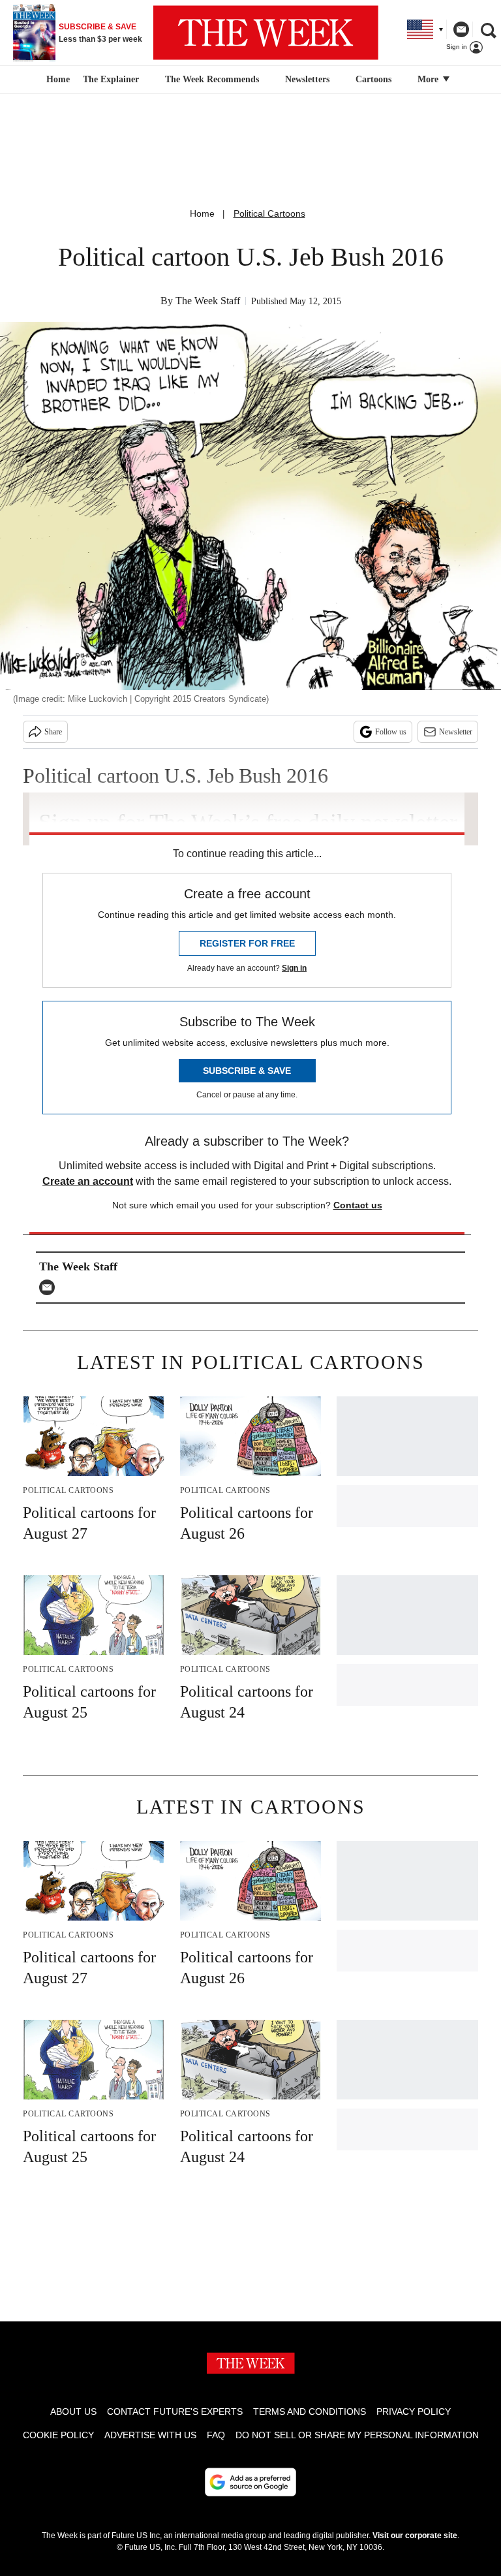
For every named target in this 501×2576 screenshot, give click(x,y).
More (429, 79)
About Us (73, 2411)
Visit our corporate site (415, 2536)
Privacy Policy (414, 2411)
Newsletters (307, 79)
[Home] (56, 80)
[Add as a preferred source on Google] (250, 2482)
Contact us (358, 1205)
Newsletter (456, 732)
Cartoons (373, 79)
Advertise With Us (150, 2435)
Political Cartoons (269, 213)
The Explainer (111, 79)
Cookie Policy (58, 2435)
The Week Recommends (212, 79)
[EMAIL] (50, 1287)
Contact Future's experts (175, 2411)
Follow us (391, 732)
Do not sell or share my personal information (357, 2435)
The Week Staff (208, 301)
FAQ (216, 2435)
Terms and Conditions (310, 2411)
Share (53, 732)
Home (202, 213)
